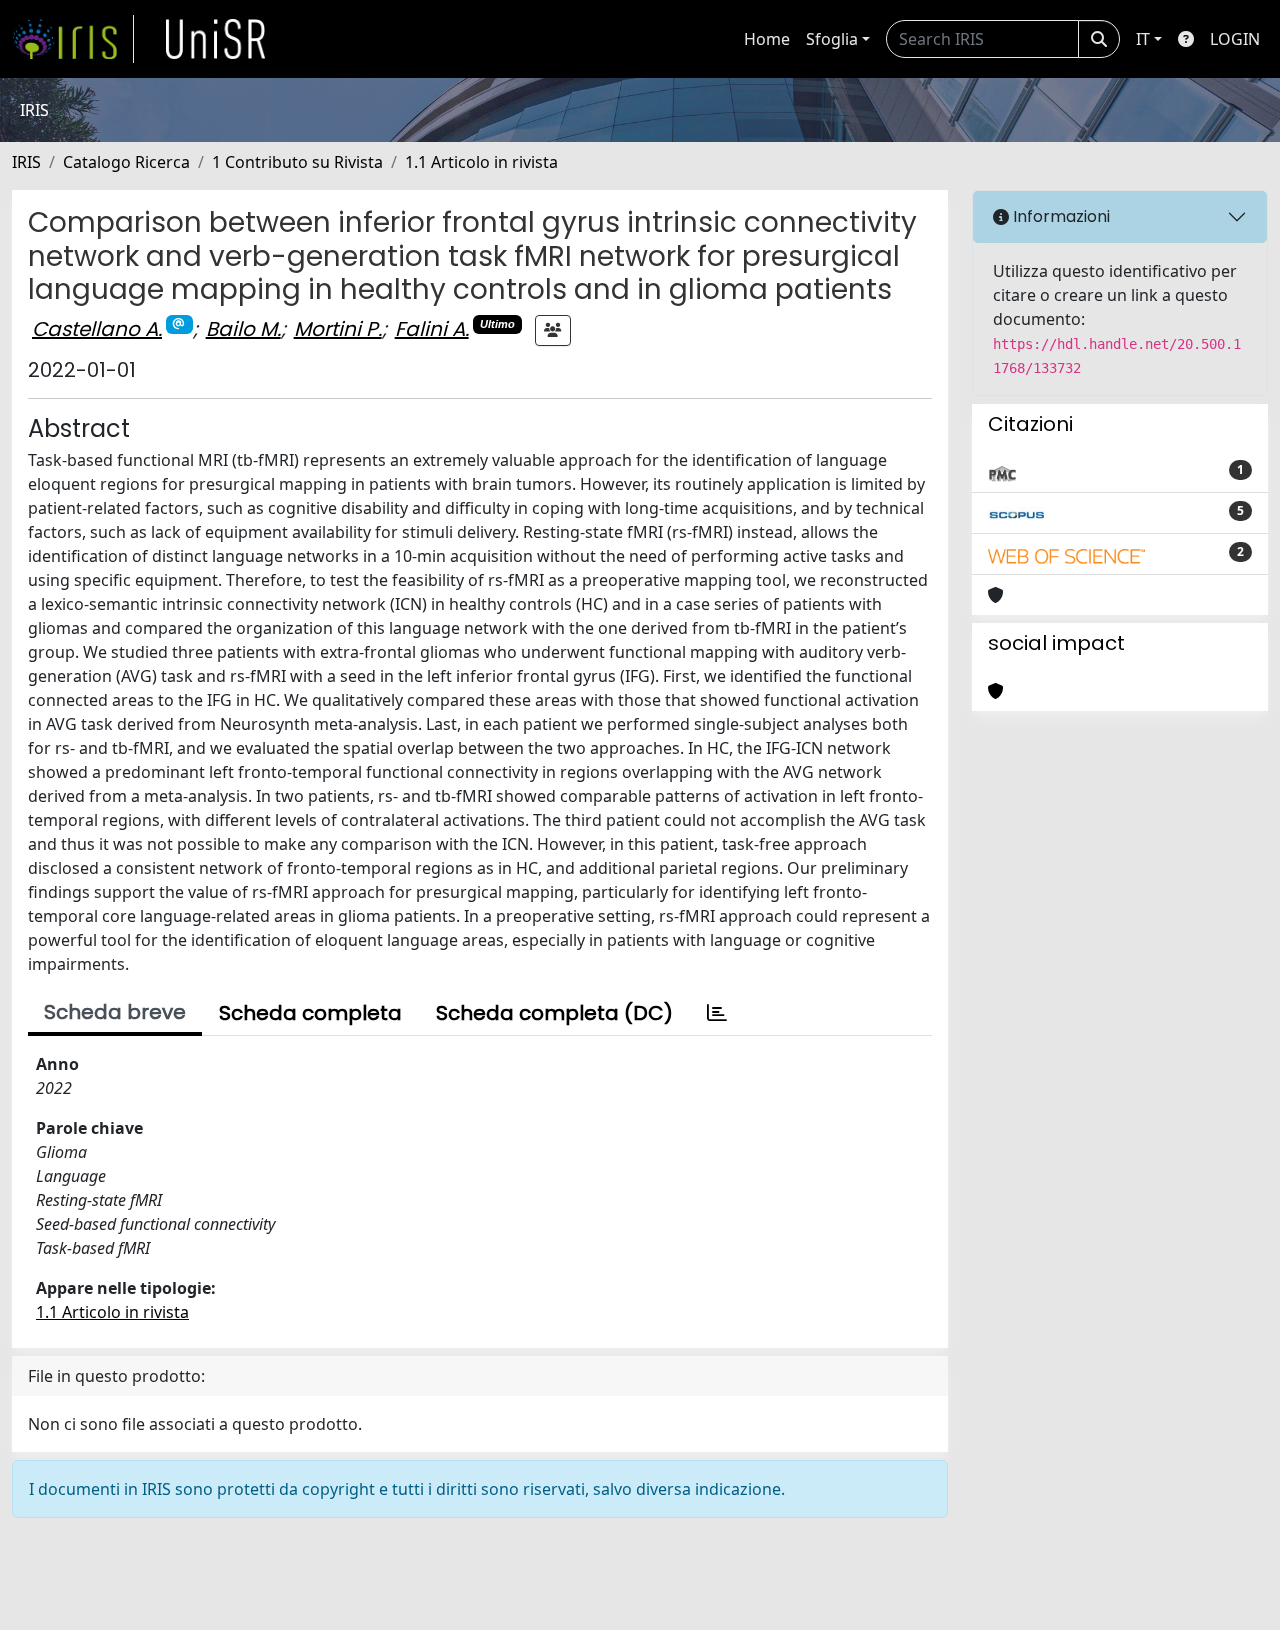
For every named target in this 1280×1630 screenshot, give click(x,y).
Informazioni (1059, 216)
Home (767, 39)
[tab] (717, 1013)
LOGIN (1235, 39)
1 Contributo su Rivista (297, 162)
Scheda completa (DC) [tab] (554, 1013)
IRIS (26, 162)
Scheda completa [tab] (310, 1013)
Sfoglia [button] (832, 39)
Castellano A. (97, 329)
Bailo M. (243, 329)
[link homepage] (73, 39)
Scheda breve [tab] (115, 1012)
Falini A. (432, 329)
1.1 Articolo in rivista (481, 162)
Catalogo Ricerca (126, 162)
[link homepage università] (216, 39)
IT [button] (1143, 39)
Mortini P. (338, 329)
